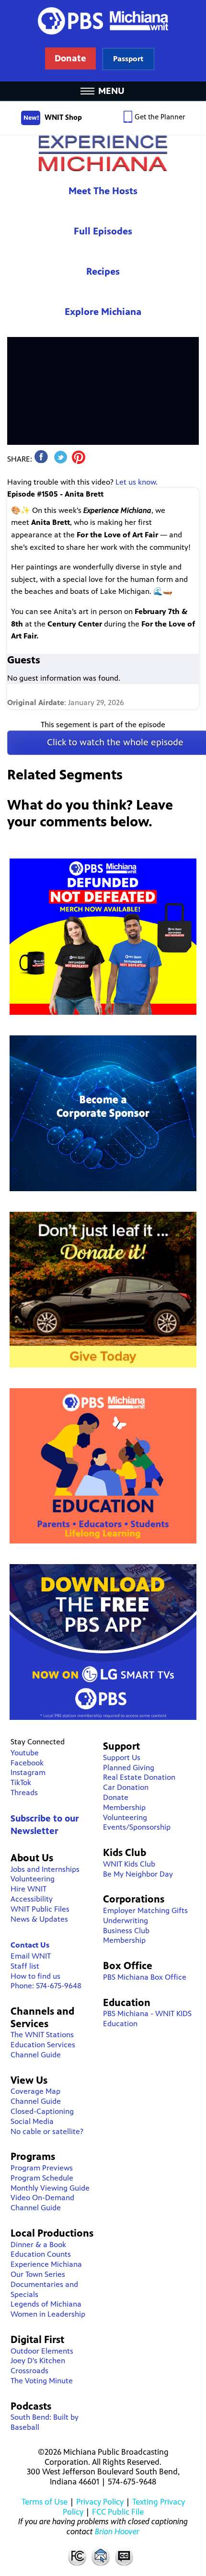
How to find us (35, 1976)
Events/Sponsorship (137, 1827)
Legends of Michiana (46, 2304)
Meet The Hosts (103, 191)
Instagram (28, 1772)
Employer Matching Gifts (145, 1910)
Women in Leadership (48, 2314)
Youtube (25, 1753)
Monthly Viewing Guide (50, 2188)
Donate (116, 1797)
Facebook (27, 1763)
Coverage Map (35, 2091)
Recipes (103, 272)
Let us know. (137, 482)
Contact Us (30, 1945)
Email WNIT (31, 1956)
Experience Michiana (103, 153)
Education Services (43, 2045)
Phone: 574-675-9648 (46, 1986)
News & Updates (39, 1919)
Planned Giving (129, 1768)
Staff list (25, 1966)
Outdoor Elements (42, 2351)
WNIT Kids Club (129, 1864)
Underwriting (126, 1920)
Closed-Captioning (42, 2111)
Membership (124, 1807)
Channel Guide (36, 2055)
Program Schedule (42, 2178)
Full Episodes (103, 231)
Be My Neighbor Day (138, 1874)
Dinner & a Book (38, 2245)
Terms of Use (45, 2502)
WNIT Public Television (103, 41)
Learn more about (128, 59)
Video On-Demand (42, 2198)
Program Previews (42, 2168)
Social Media (32, 2121)
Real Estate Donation (139, 1777)
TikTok (21, 1782)
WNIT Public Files (40, 1909)
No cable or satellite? (47, 2131)
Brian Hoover (117, 2531)
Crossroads (29, 2371)
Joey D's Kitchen (38, 2361)
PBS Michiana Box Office (145, 1977)
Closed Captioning (125, 2556)
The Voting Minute (42, 2381)
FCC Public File (118, 2512)
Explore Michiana (103, 312)
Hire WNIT (29, 1889)
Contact (101, 2556)
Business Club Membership (126, 1936)
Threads (24, 1793)
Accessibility (32, 1899)
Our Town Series (38, 2274)
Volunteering (33, 1879)
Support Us (122, 1758)
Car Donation (126, 1787)
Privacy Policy (100, 2502)
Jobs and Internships (45, 1869)
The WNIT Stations (42, 2035)
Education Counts (41, 2254)
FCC (77, 2556)
